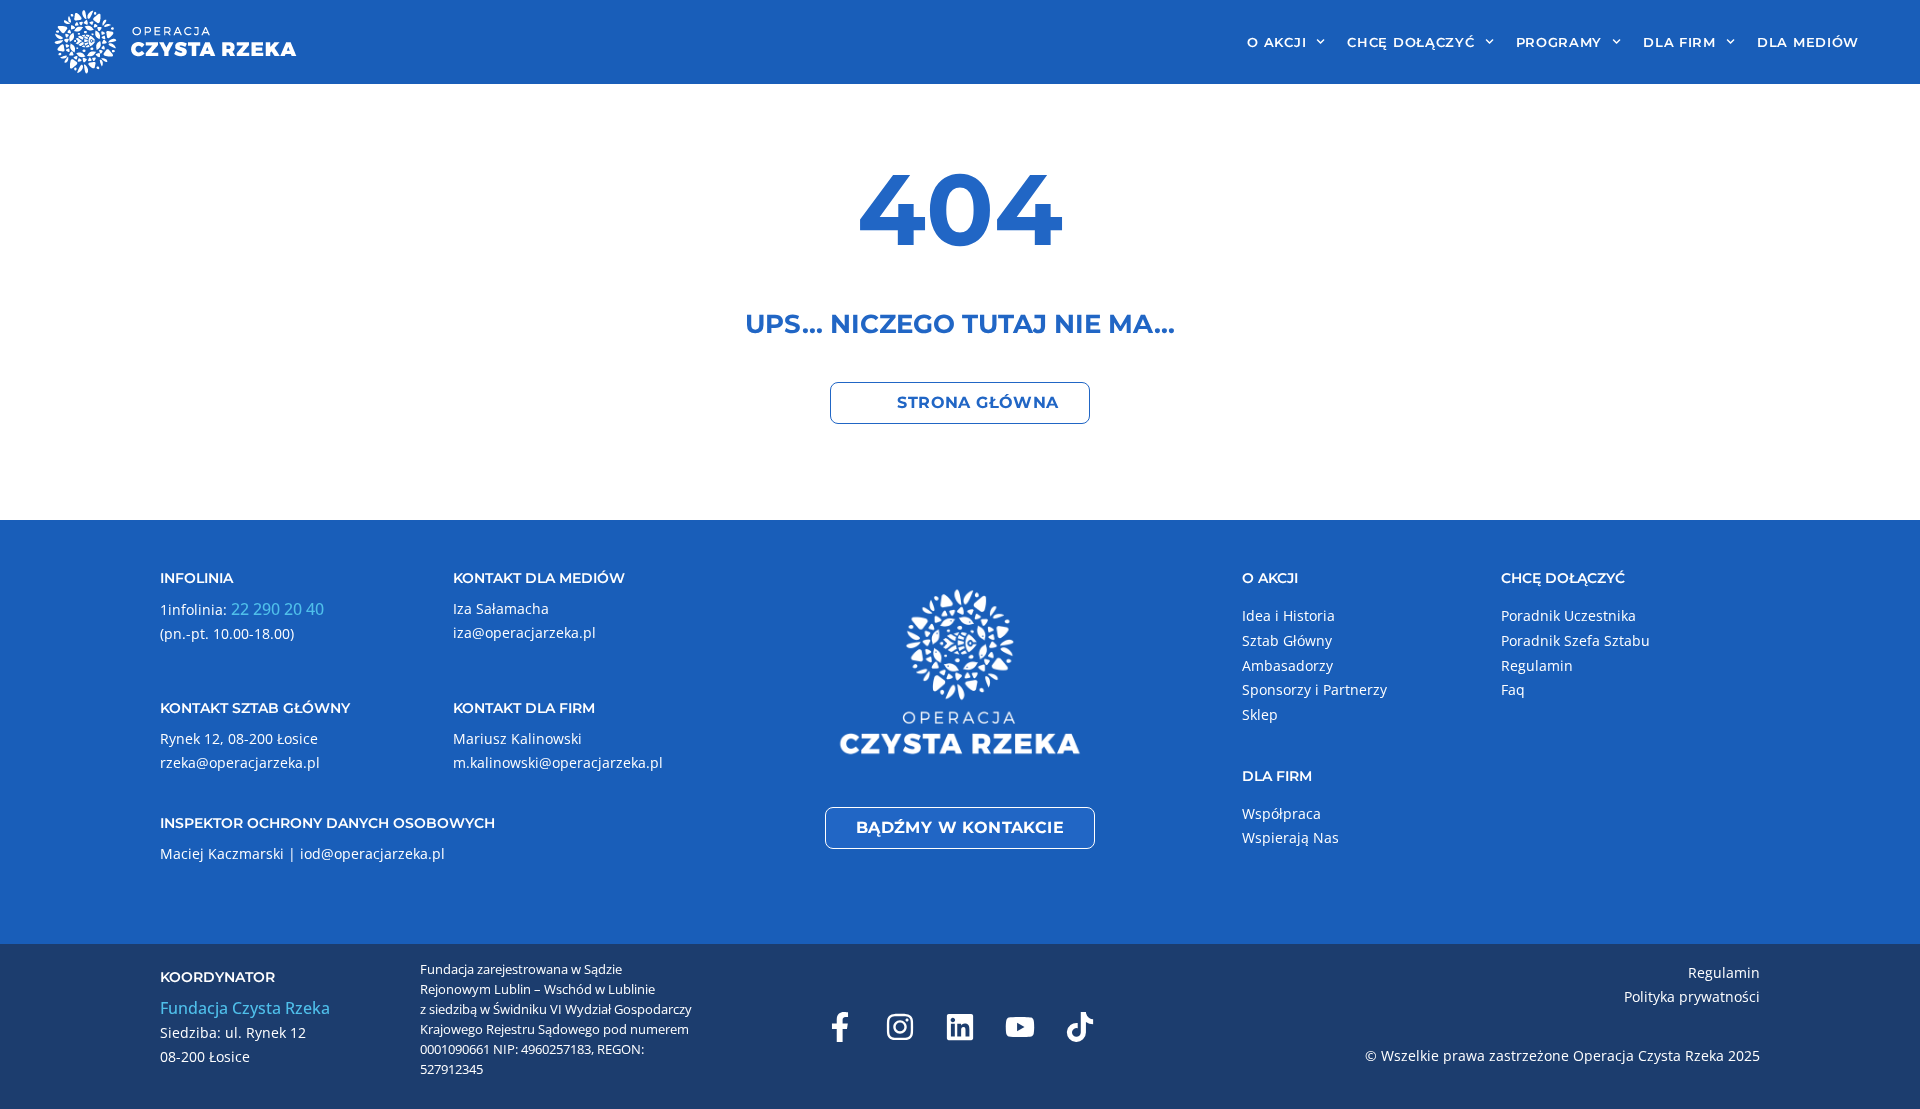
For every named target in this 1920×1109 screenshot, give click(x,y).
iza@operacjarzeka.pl (524, 632)
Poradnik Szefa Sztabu (1575, 640)
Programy (1559, 42)
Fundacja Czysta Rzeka (245, 1008)
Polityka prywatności (1692, 996)
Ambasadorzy (1287, 665)
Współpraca (1281, 813)
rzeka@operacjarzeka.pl (240, 762)
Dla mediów (1808, 42)
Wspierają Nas (1290, 837)
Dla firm (1679, 42)
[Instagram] (900, 1027)
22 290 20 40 (277, 609)
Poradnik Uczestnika (1568, 615)
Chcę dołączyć (1410, 42)
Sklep (1260, 714)
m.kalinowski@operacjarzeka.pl (558, 762)
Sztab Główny (1287, 640)
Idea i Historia (1288, 615)
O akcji (1276, 42)
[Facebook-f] (840, 1027)
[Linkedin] (960, 1027)
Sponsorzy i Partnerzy (1314, 689)
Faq (1513, 689)
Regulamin (1537, 665)
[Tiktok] (1080, 1027)
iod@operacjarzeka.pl (372, 853)
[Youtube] (1020, 1027)
